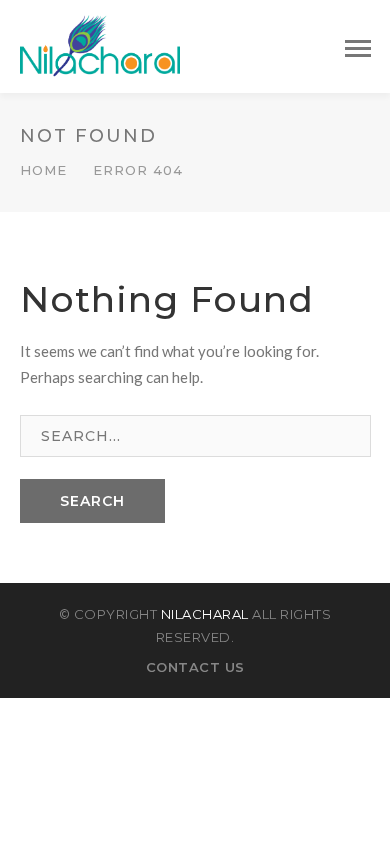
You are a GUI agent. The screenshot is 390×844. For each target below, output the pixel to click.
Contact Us (195, 667)
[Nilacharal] (100, 44)
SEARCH (92, 501)
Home (43, 170)
